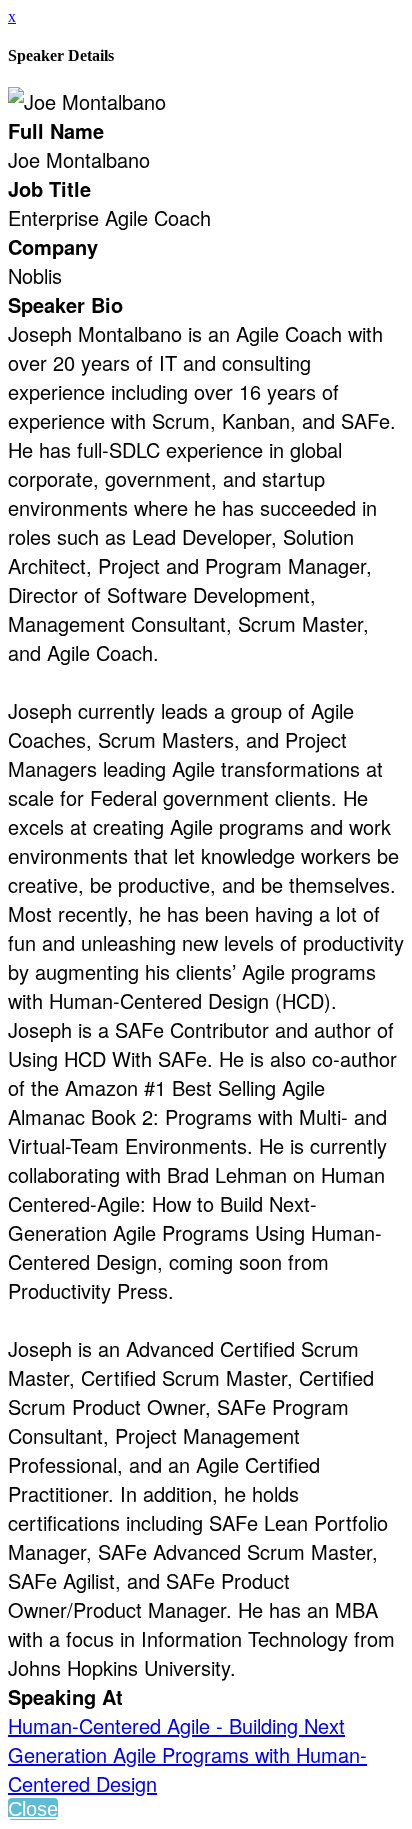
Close (33, 1809)
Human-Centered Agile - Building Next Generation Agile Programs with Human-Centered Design (187, 1754)
